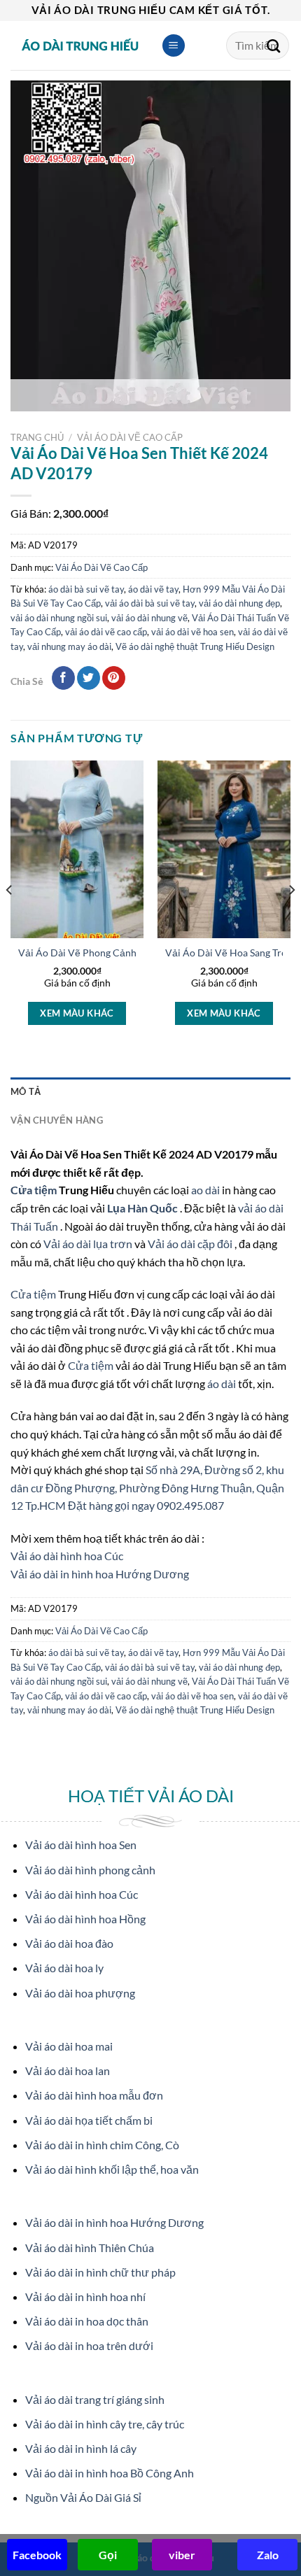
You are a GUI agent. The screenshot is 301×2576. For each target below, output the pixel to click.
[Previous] (10, 918)
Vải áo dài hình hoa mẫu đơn (94, 2095)
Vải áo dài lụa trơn (89, 1244)
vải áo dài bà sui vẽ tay (150, 603)
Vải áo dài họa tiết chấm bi (89, 2120)
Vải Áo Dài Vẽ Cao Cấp (130, 437)
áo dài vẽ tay (153, 589)
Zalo (268, 2555)
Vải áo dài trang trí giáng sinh (95, 2399)
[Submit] (274, 45)
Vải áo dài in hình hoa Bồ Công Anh (110, 2473)
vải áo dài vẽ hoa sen (192, 632)
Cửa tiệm (35, 1190)
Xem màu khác (77, 1013)
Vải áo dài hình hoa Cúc (67, 1556)
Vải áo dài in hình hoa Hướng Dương (100, 1574)
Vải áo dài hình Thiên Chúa (90, 2248)
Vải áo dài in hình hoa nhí (85, 2297)
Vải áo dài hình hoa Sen (81, 1845)
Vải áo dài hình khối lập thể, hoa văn (112, 2169)
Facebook (37, 2555)
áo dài (222, 1383)
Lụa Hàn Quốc (143, 1208)
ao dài (205, 1190)
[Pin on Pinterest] (114, 678)
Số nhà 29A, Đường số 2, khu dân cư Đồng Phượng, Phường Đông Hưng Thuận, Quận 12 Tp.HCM (147, 1487)
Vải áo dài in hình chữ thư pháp (100, 2272)
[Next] (291, 918)
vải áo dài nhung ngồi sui (59, 618)
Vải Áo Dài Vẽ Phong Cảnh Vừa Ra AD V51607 (121, 953)
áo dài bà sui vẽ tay (86, 589)
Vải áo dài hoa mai (69, 2046)
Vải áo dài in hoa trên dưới (89, 2345)
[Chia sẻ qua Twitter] (89, 678)
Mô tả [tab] (26, 1091)
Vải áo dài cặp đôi (190, 1244)
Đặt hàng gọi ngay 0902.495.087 (146, 1505)
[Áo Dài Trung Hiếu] (80, 45)
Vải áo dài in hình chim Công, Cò (102, 2145)
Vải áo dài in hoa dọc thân (87, 2321)
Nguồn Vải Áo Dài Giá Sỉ (83, 2497)
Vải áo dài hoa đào (69, 1943)
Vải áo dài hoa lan (68, 2071)
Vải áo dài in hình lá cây (81, 2448)
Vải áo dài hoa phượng (80, 1993)
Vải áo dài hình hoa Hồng (85, 1919)
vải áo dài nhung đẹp (239, 603)
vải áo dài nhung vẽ (149, 618)
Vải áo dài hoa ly (64, 1968)
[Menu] (174, 46)
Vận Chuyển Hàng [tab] (57, 1120)
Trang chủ (37, 437)
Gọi (108, 2555)
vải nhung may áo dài (69, 646)
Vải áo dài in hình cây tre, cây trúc (105, 2424)
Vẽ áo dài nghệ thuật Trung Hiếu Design (195, 646)
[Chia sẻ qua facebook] (63, 678)
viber (182, 2555)
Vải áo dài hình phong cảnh (90, 1870)
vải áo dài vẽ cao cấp (106, 632)
